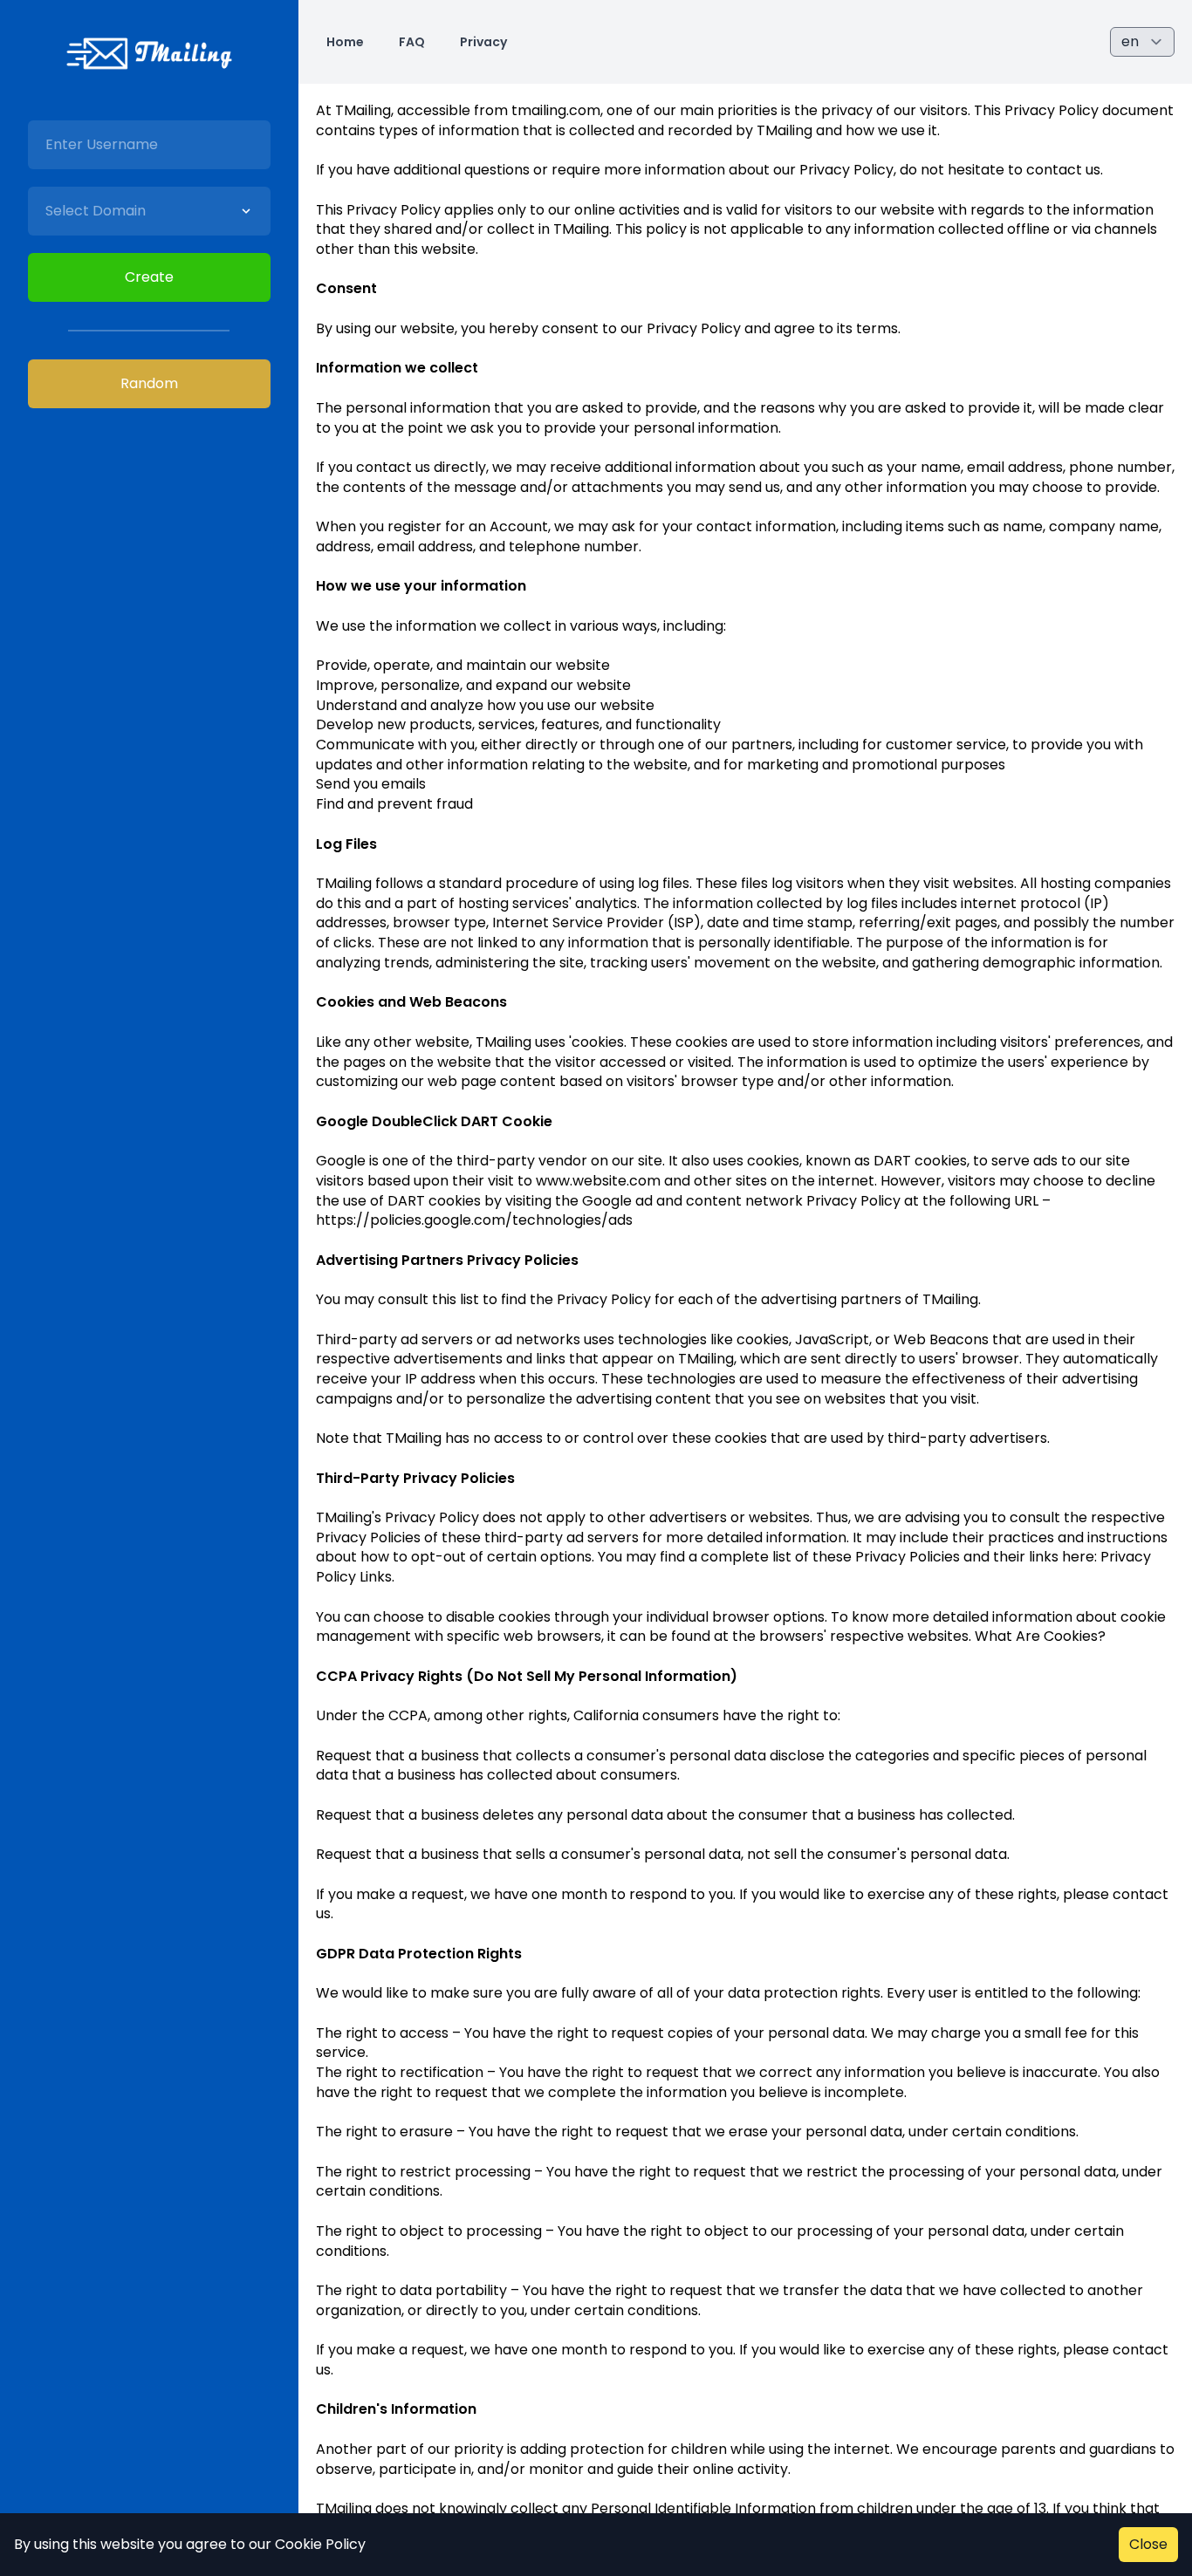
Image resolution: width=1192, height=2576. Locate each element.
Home (345, 42)
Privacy (483, 42)
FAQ (412, 42)
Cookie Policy (320, 2544)
